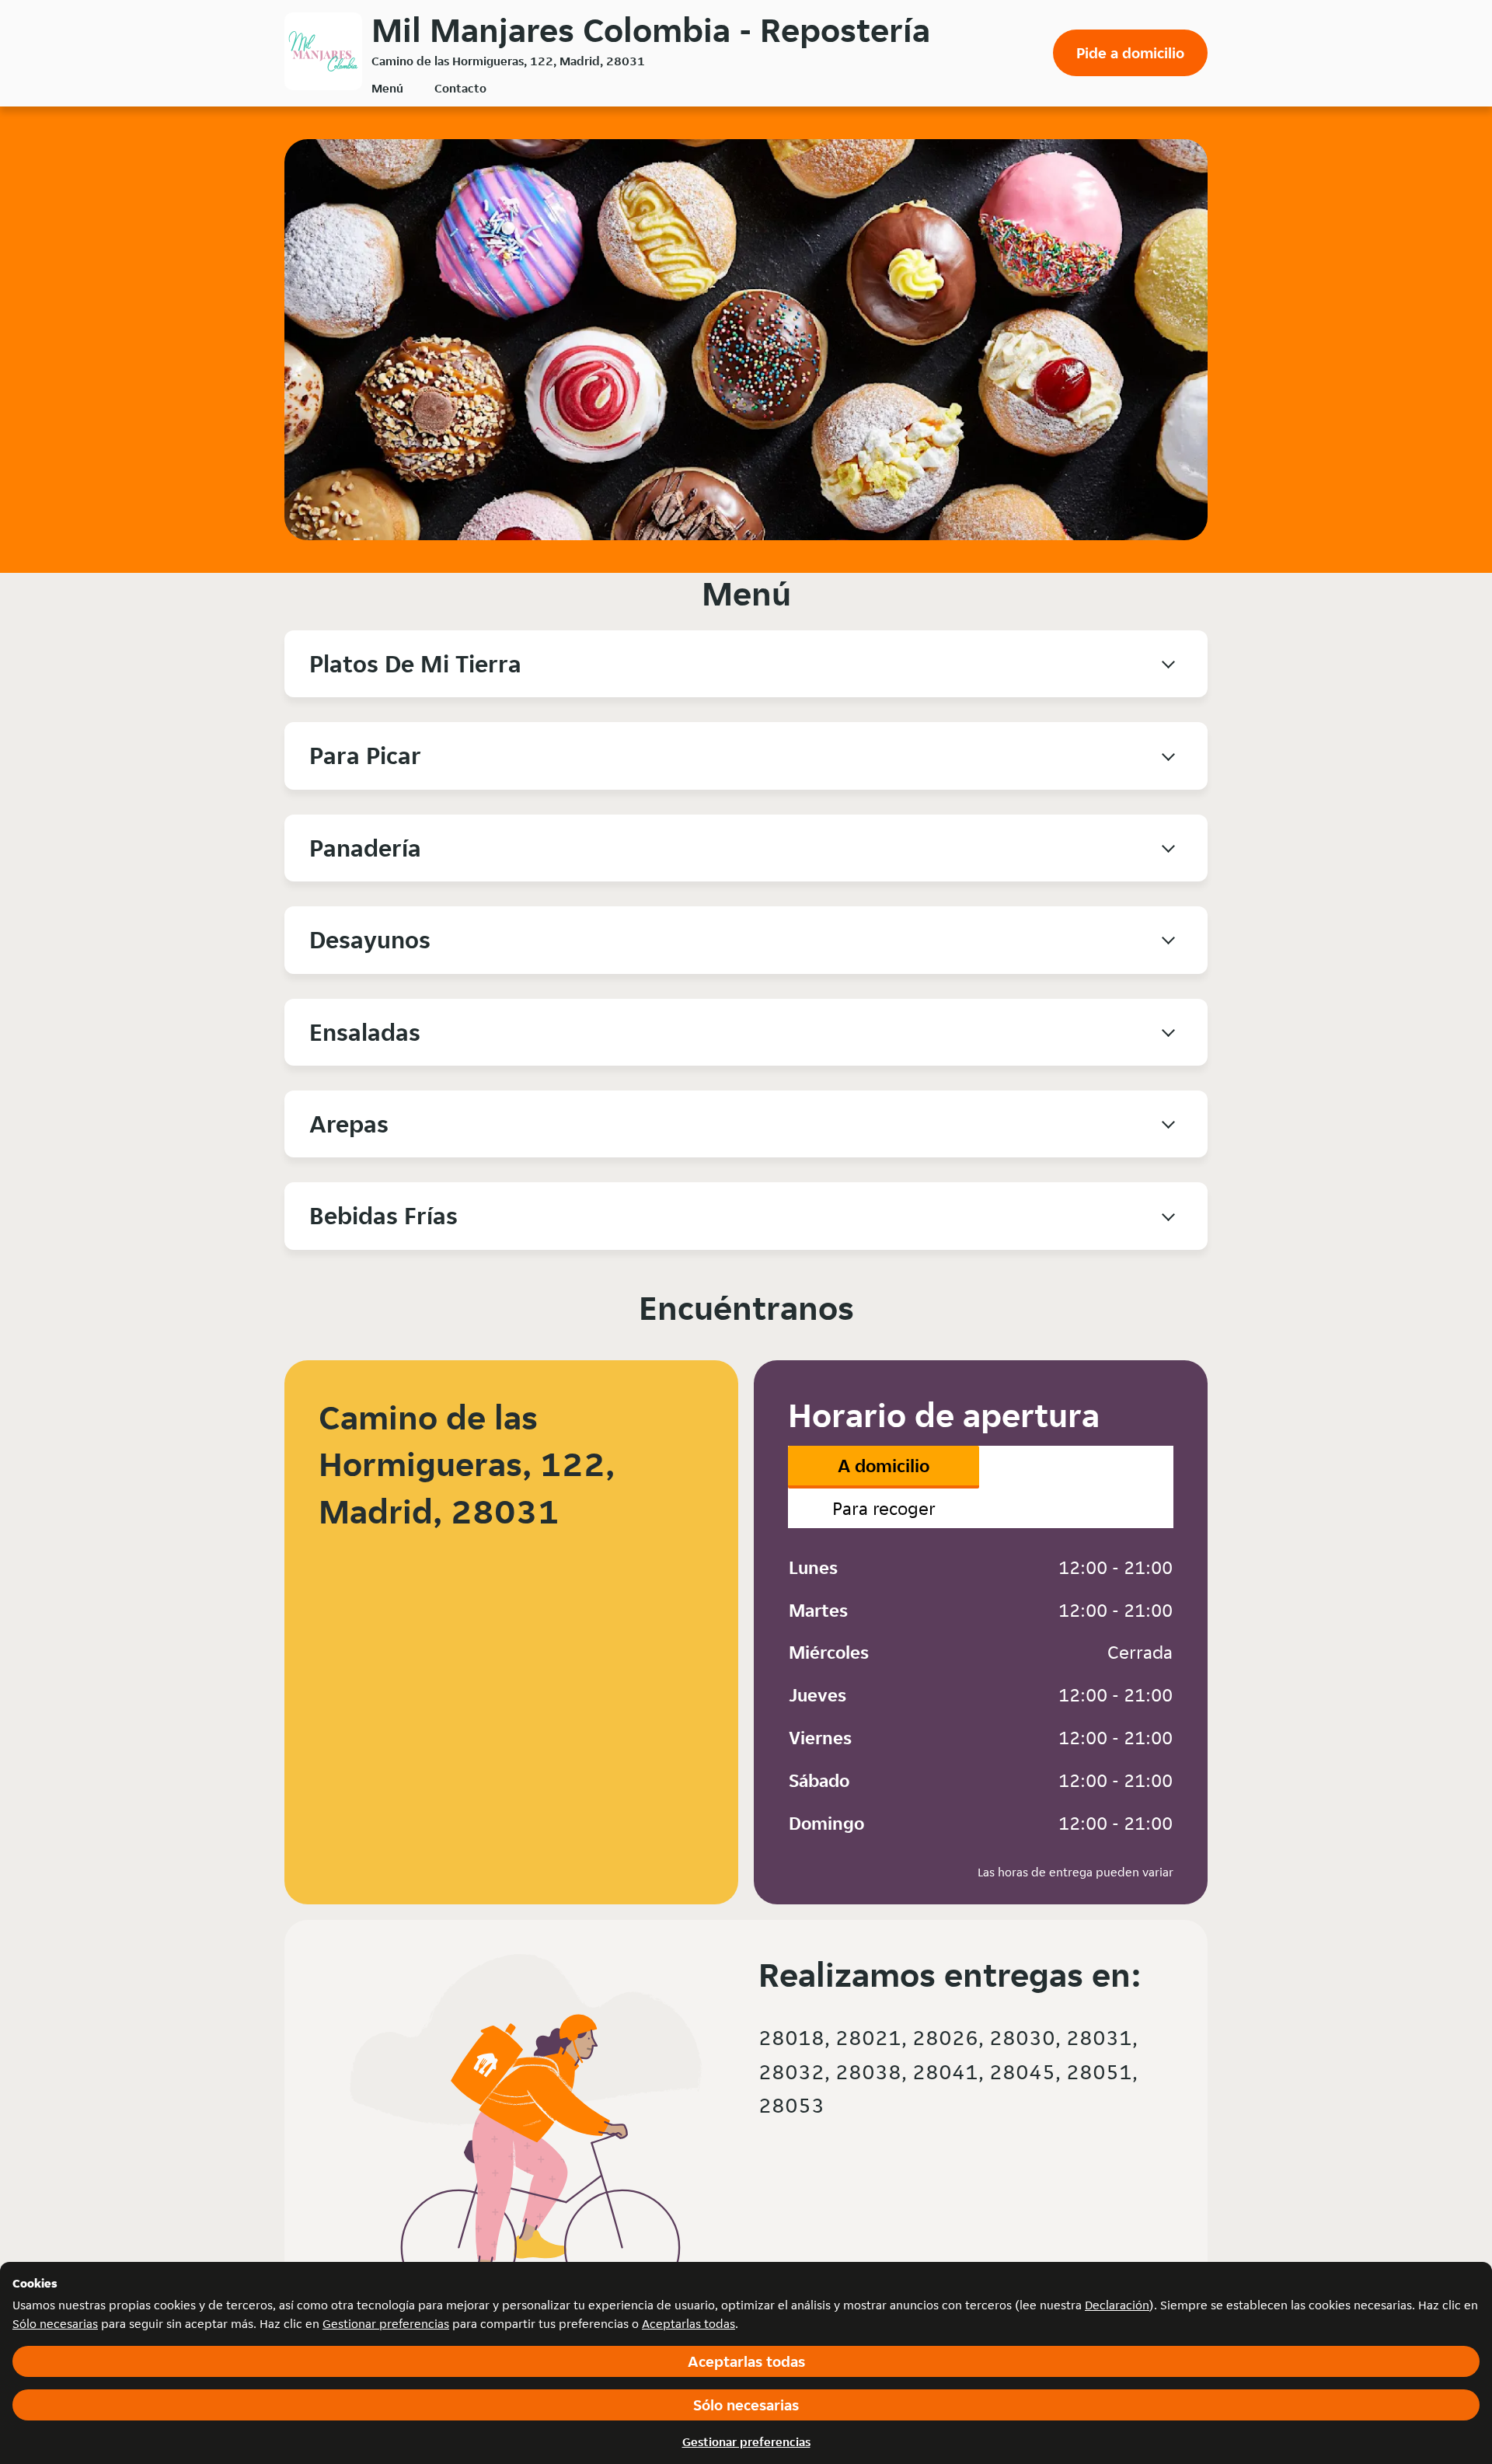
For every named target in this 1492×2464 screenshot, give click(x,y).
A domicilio (884, 1466)
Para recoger (884, 1508)
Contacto (460, 88)
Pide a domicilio (1130, 53)
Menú (387, 88)
